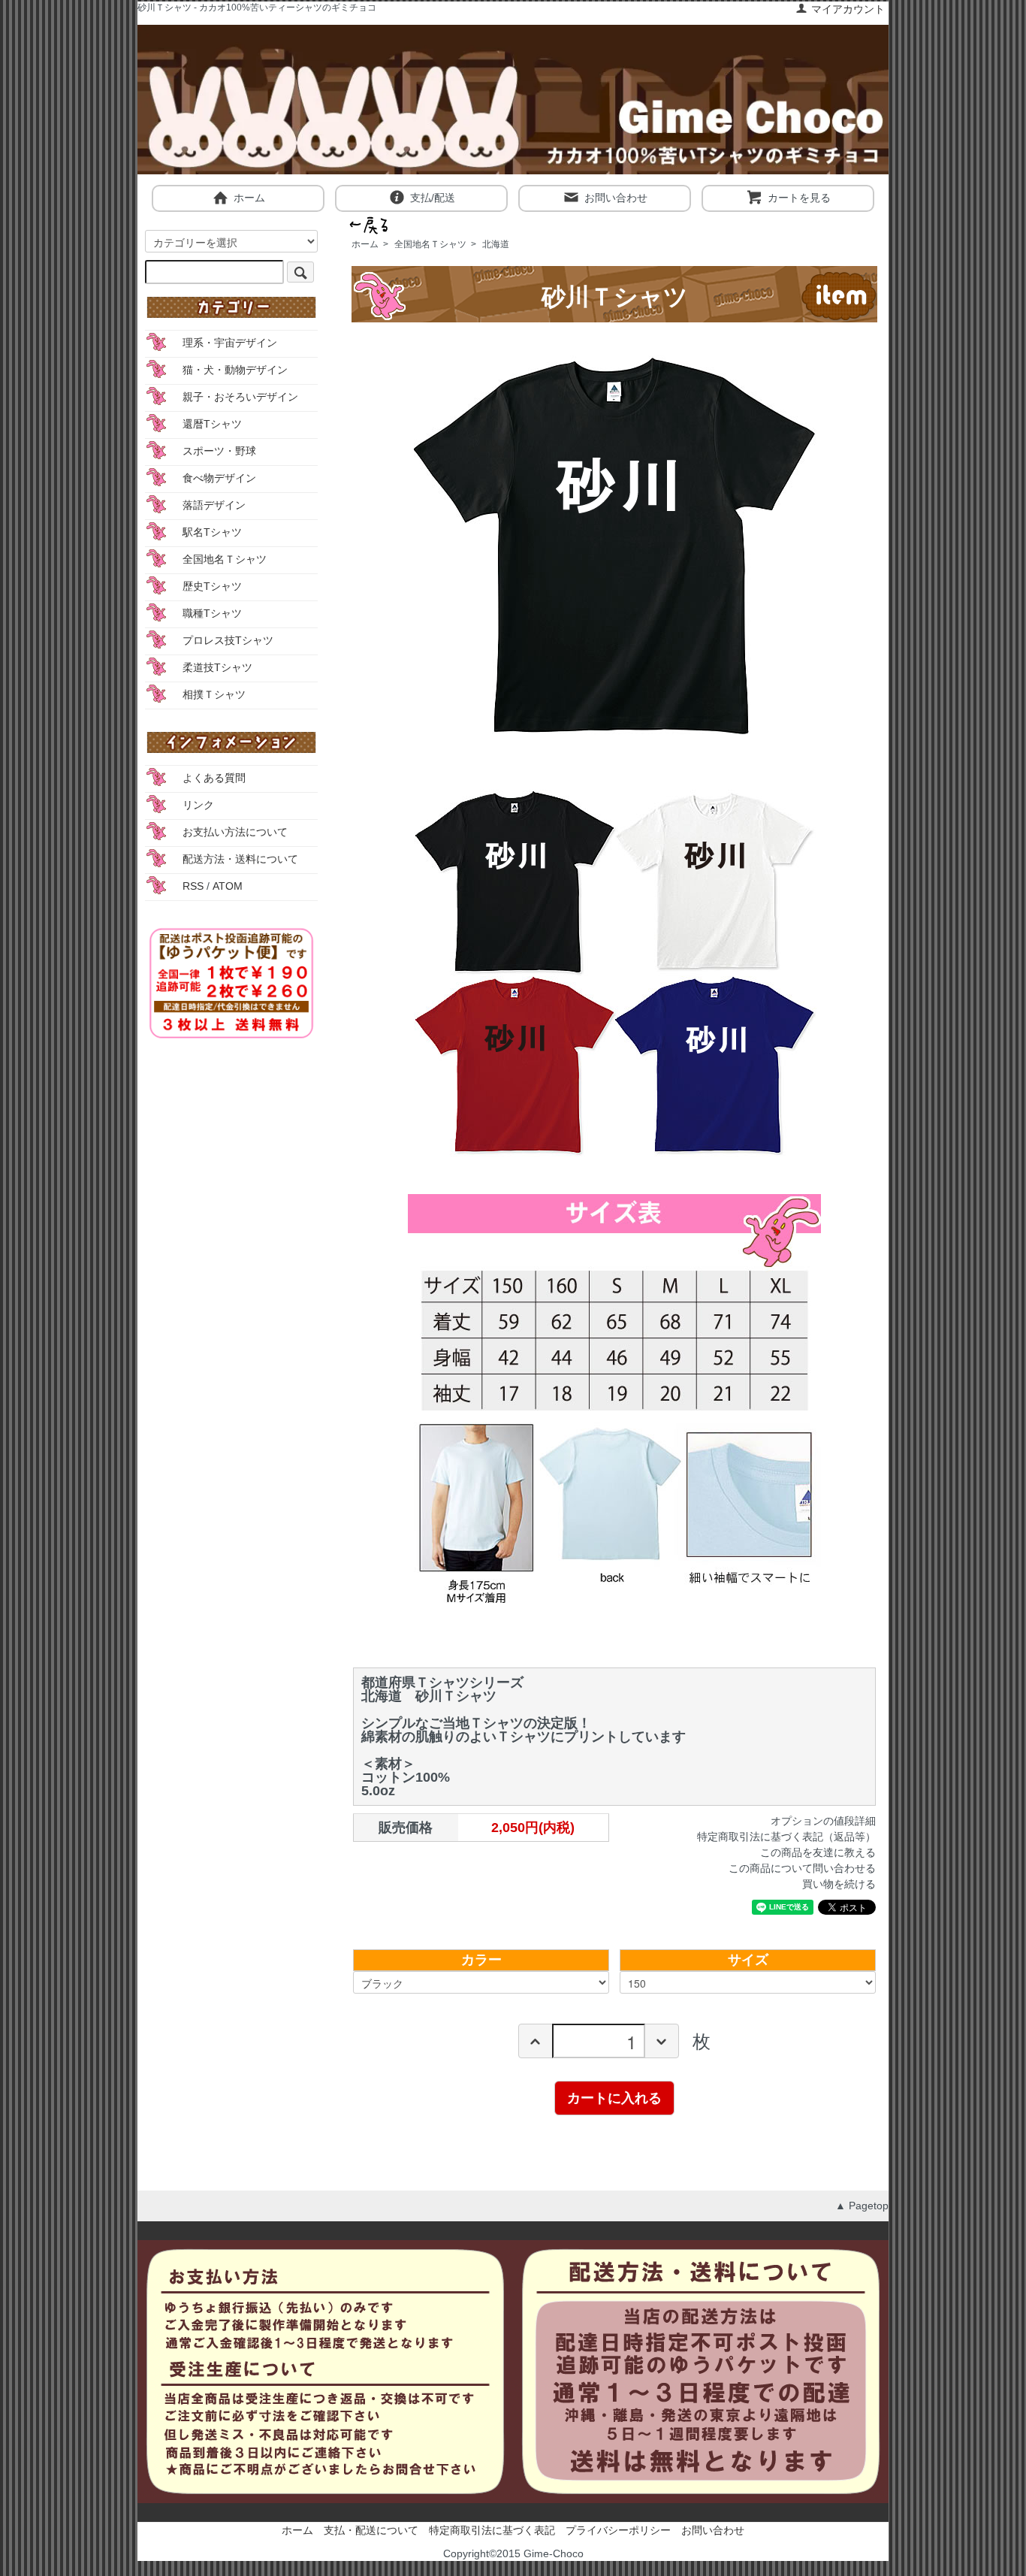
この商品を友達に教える (818, 1852)
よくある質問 (214, 778)
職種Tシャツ (212, 613)
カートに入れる (614, 2097)
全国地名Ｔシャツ (430, 244)
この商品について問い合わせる (802, 1868)
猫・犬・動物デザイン (235, 370)
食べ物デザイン (219, 478)
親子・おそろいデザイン (240, 397)
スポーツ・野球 (219, 451)
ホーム (249, 198)
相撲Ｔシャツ (214, 694)
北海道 (496, 244)
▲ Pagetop (862, 2206)
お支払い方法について (235, 832)
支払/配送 (433, 198)
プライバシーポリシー (618, 2530)
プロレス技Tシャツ (228, 640)
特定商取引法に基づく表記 (492, 2530)
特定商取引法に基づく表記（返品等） (786, 1837)
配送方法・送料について (240, 859)
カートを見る (799, 198)
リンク (198, 805)
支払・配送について (371, 2530)
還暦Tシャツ (212, 424)
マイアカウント (848, 9)
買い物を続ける (839, 1884)
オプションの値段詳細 (823, 1821)
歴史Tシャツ (212, 586)
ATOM (228, 886)
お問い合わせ (616, 198)
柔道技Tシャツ (217, 667)
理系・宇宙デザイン (230, 343)
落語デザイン (214, 505)
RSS (193, 886)
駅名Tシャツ (212, 532)
